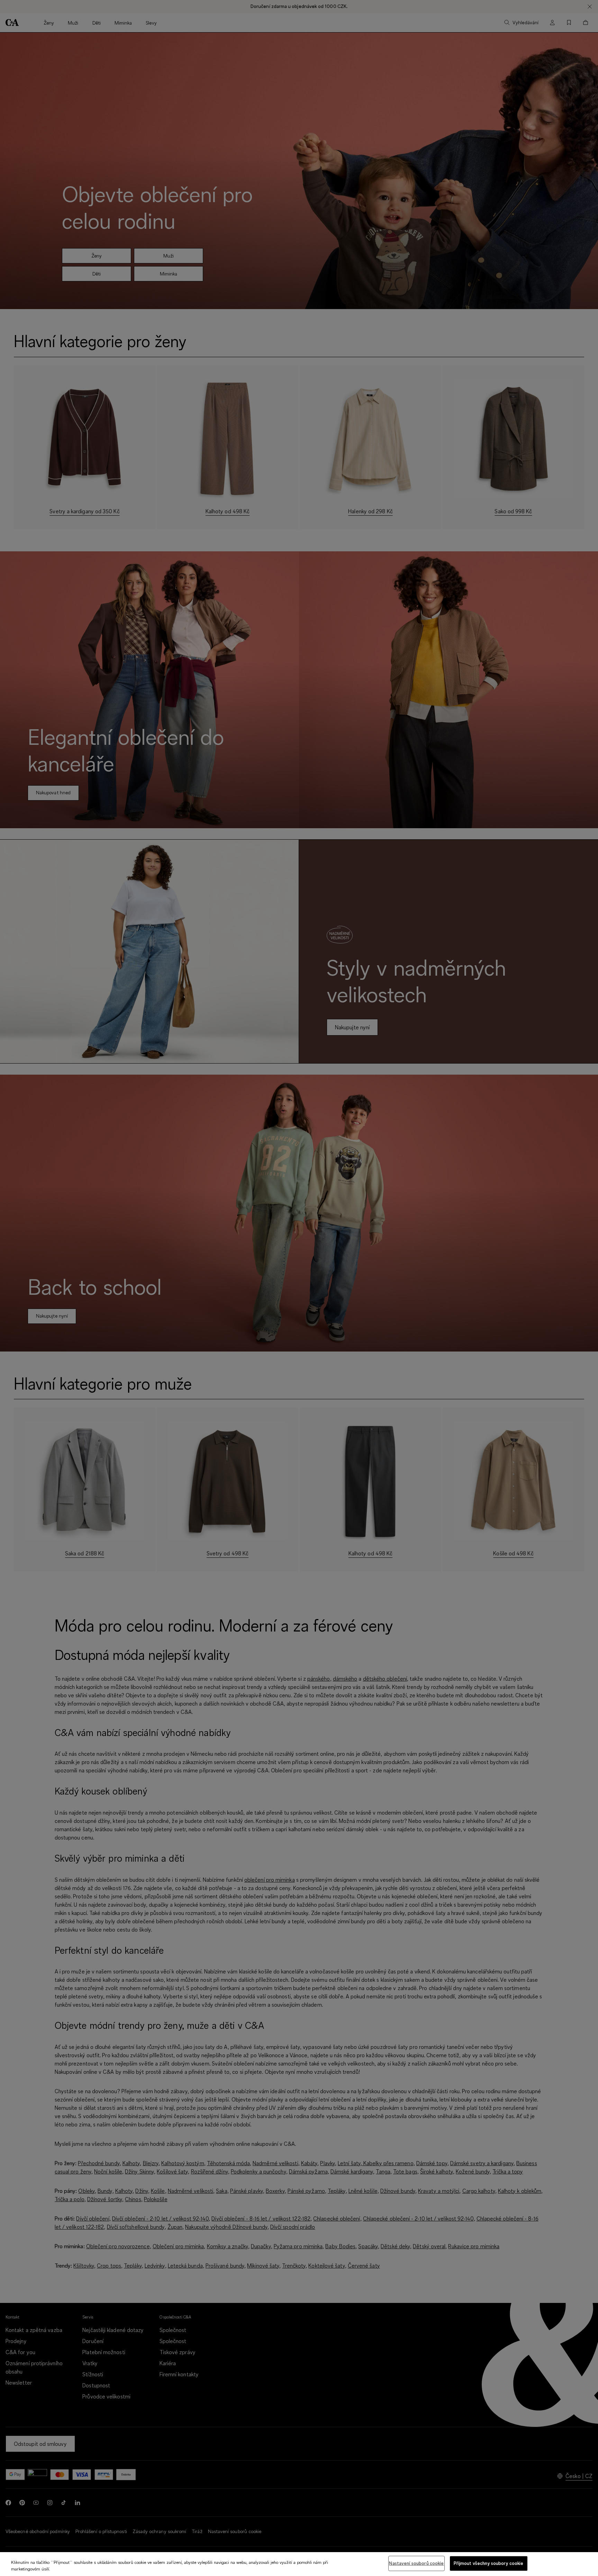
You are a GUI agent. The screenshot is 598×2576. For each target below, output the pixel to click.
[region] (299, 2564)
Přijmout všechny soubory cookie (489, 2563)
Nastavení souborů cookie (416, 2563)
